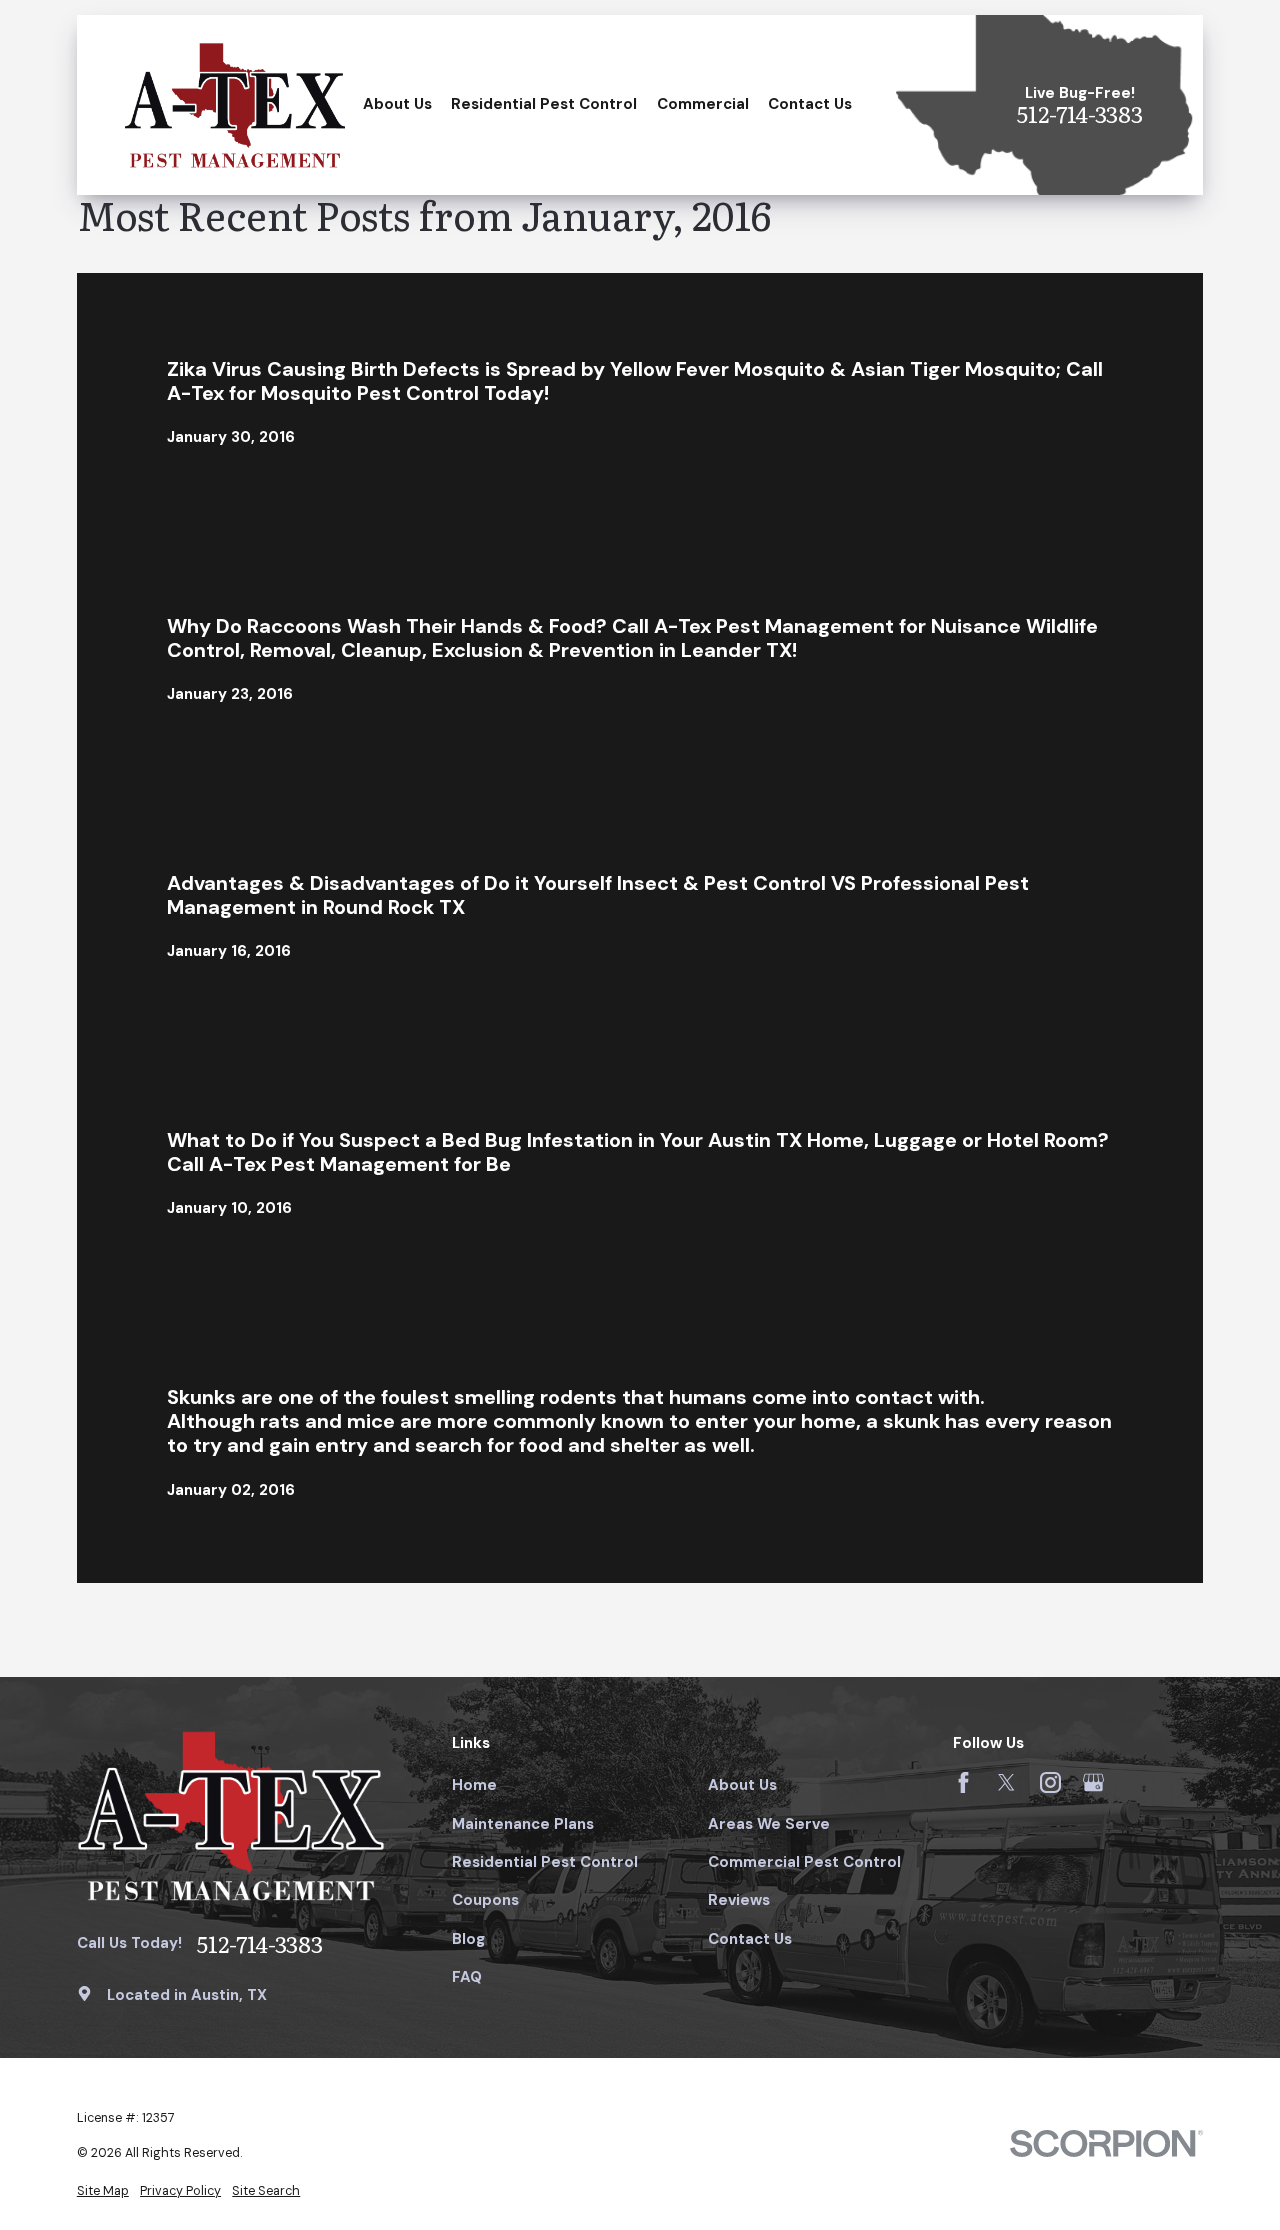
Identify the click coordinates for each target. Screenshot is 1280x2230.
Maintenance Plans (523, 1824)
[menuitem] (103, 2191)
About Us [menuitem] (397, 104)
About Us (742, 1785)
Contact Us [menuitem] (810, 104)
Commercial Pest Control (804, 1862)
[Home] (235, 105)
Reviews (739, 1900)
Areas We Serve (769, 1824)
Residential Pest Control (545, 1862)
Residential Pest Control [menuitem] (544, 104)
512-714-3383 (1080, 114)
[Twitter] (1006, 1782)
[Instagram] (1050, 1782)
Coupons (485, 1900)
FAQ (467, 1977)
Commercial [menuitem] (703, 104)
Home (474, 1785)
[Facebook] (963, 1782)
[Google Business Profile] (1093, 1782)
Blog (468, 1939)
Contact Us (750, 1939)
